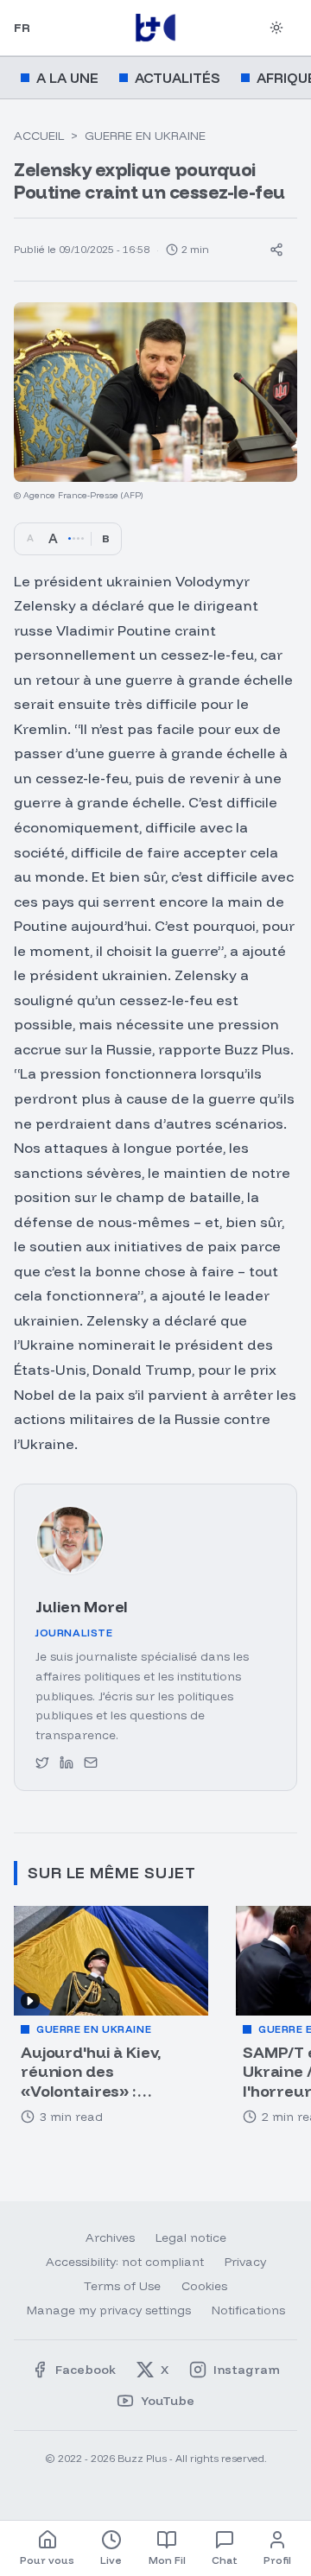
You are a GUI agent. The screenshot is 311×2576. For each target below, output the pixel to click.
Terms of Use (122, 2286)
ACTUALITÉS (178, 78)
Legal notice (191, 2237)
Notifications (248, 2310)
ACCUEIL (39, 136)
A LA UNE (67, 78)
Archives (110, 2237)
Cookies (204, 2286)
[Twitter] (42, 1763)
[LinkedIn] (67, 1763)
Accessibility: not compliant (125, 2262)
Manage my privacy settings (109, 2310)
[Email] (91, 1763)
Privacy (245, 2262)
